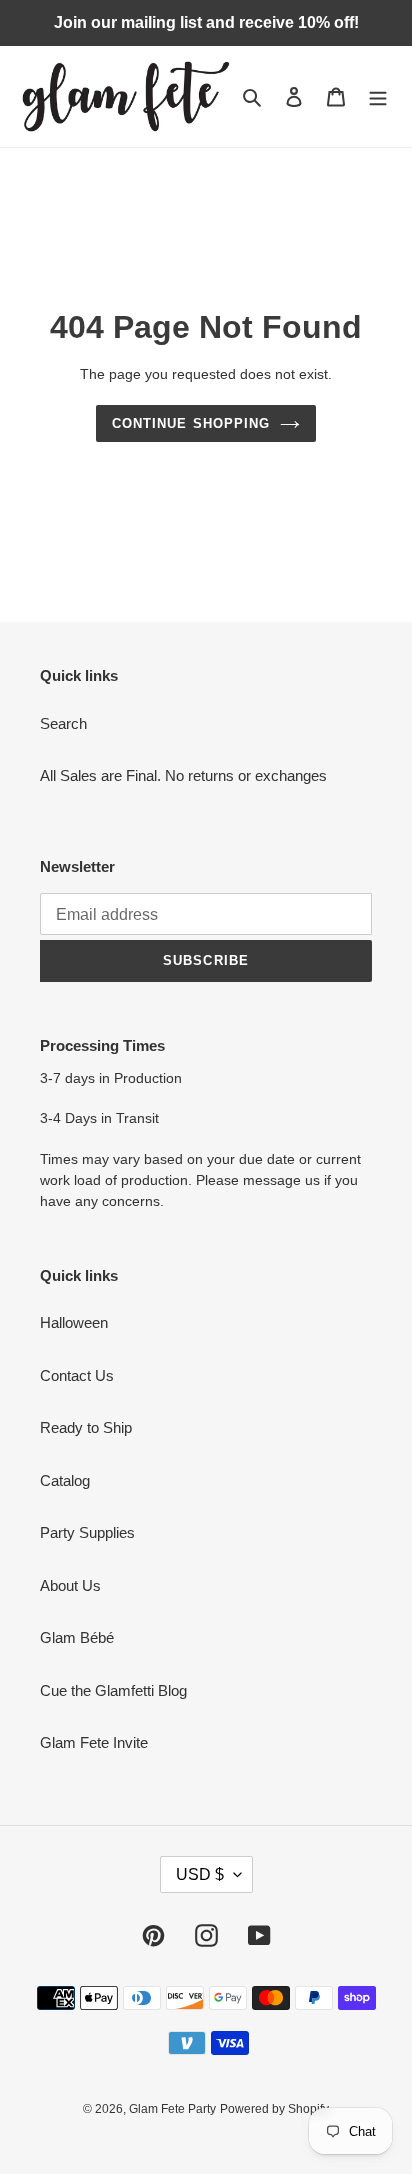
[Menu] (378, 96)
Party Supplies (87, 1532)
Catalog (65, 1480)
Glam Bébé (77, 1637)
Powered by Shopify (274, 2109)
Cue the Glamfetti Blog (113, 1690)
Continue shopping (191, 423)
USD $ (200, 1874)
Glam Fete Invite (94, 1742)
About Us (70, 1585)
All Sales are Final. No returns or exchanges (183, 775)
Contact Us (77, 1375)
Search (63, 723)
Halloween (74, 1322)
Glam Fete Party (172, 2109)
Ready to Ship (86, 1427)
